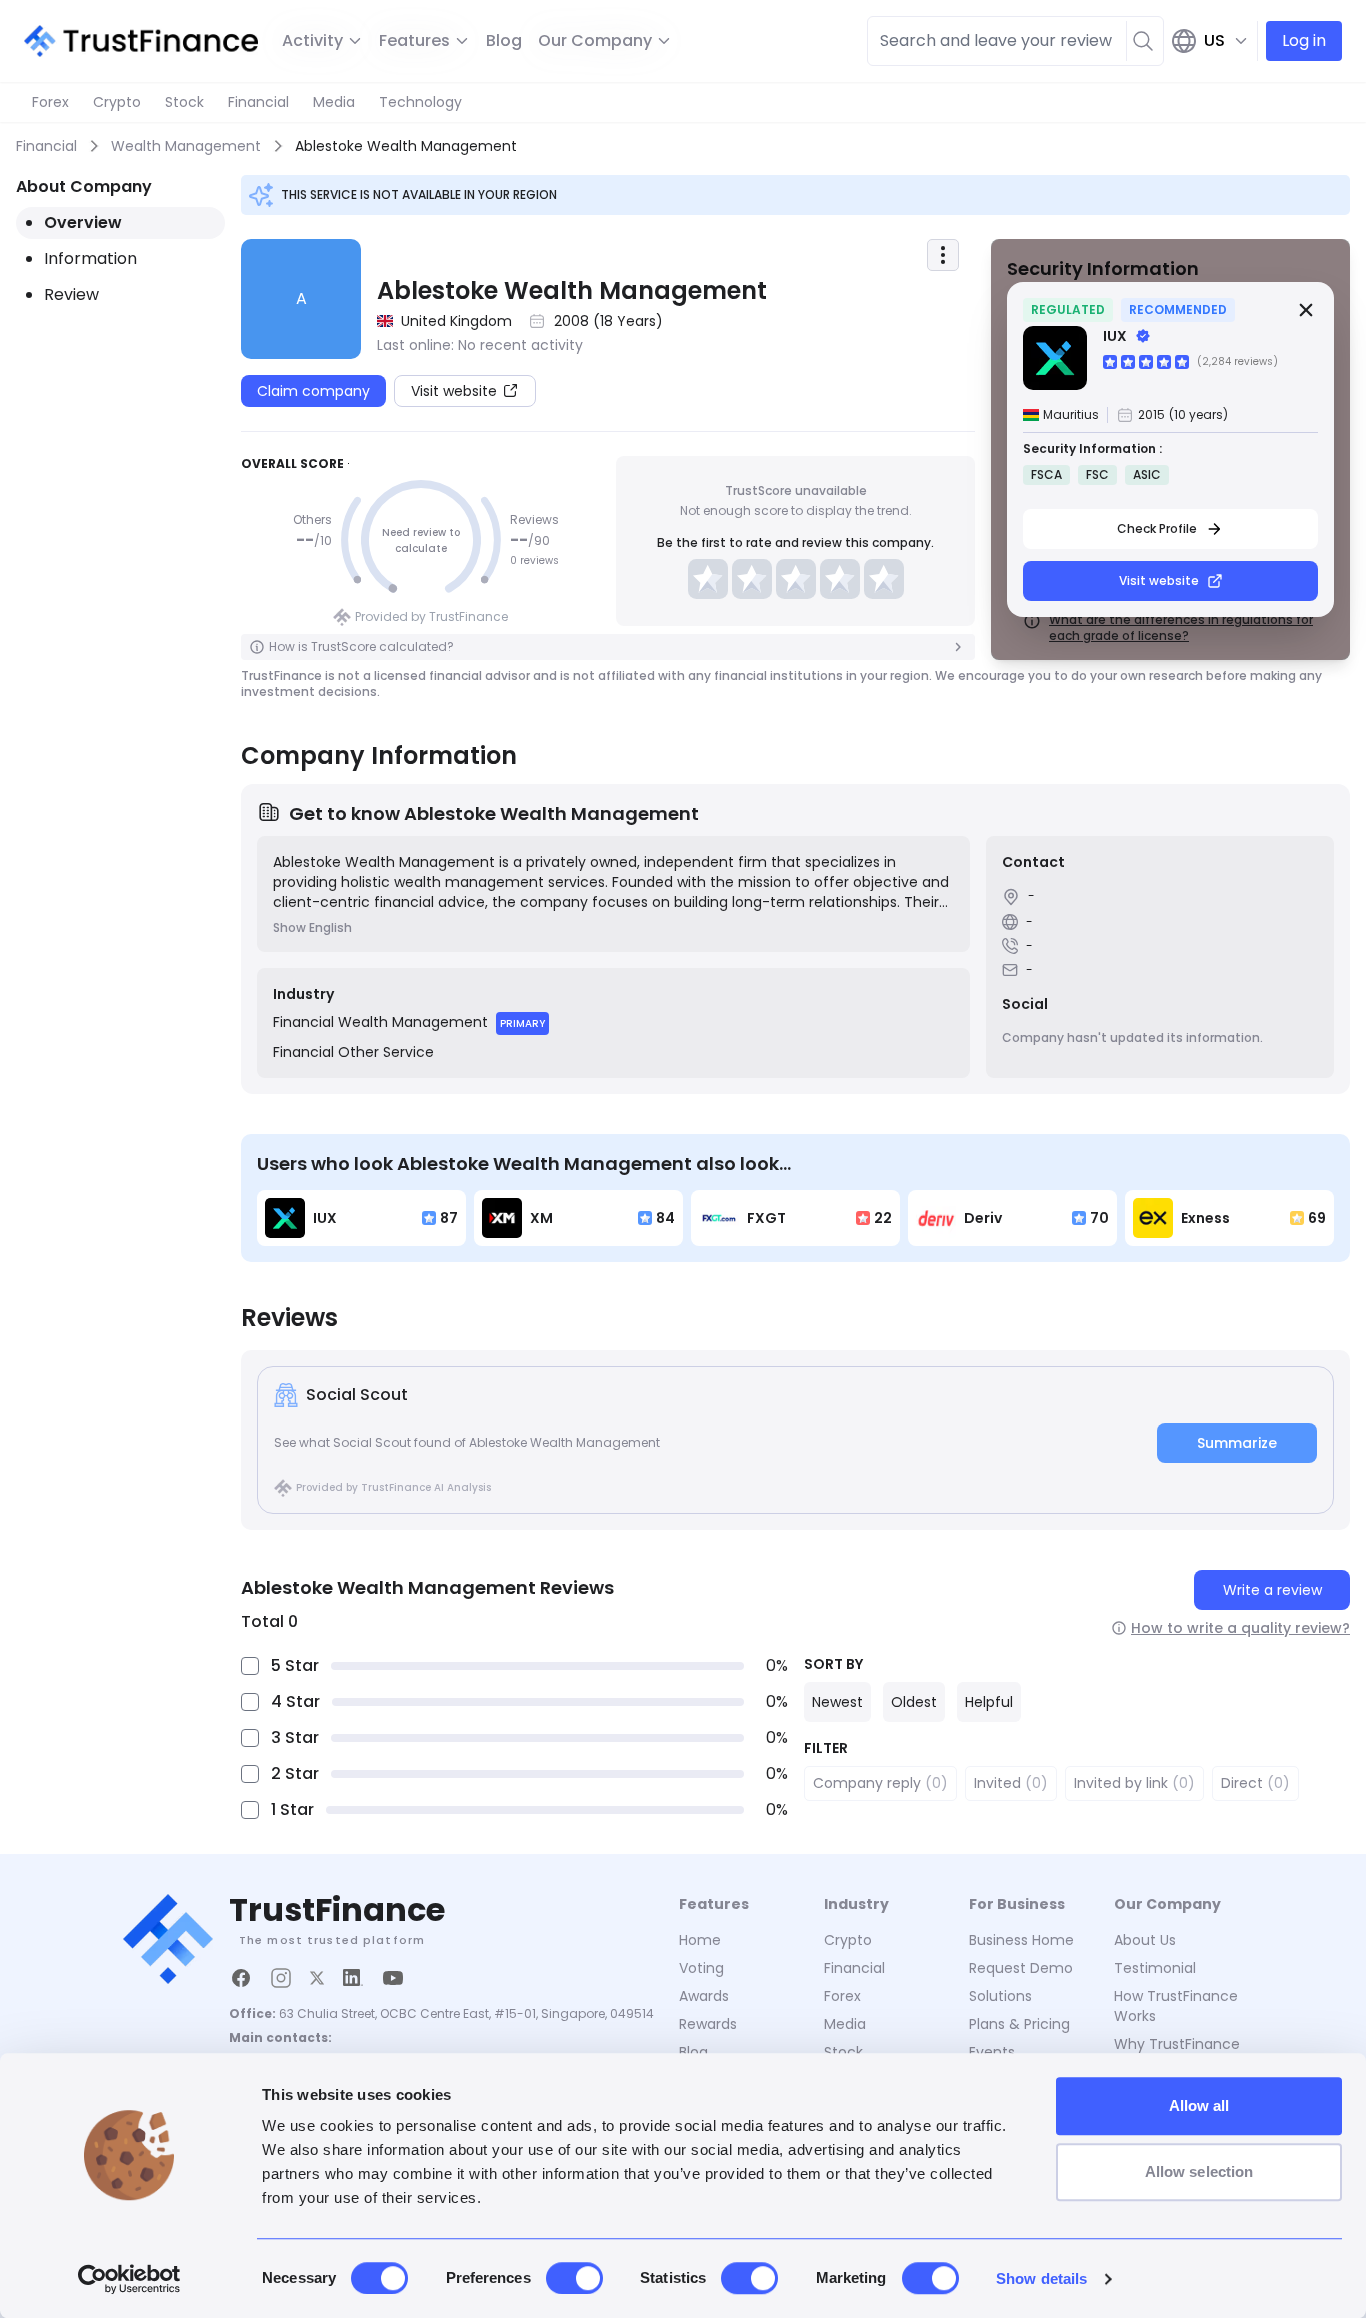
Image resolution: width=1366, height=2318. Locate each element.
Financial (258, 102)
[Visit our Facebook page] (241, 1978)
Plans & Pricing (1019, 2024)
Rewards (708, 2024)
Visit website (1159, 580)
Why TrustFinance (1177, 2044)
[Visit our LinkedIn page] (353, 1978)
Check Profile (1157, 528)
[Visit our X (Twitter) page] (317, 1978)
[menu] (943, 255)
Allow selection (1199, 2171)
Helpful (989, 1702)
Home (700, 1940)
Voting (701, 1968)
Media (334, 102)
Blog (504, 40)
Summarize (1237, 1443)
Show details (1041, 2278)
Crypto (117, 102)
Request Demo (1021, 1968)
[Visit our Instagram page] (281, 1978)
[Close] (1306, 310)
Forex (50, 102)
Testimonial (1155, 1968)
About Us (1145, 1940)
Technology (420, 102)
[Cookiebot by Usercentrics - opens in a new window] (129, 2279)
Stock (184, 102)
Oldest (914, 1702)
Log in (1304, 40)
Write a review (1272, 1590)
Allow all (1199, 2105)
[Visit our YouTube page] (393, 1978)
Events (992, 2052)
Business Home (1021, 1940)
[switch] (574, 2278)
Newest (837, 1702)
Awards (704, 1996)
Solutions (1000, 1996)
